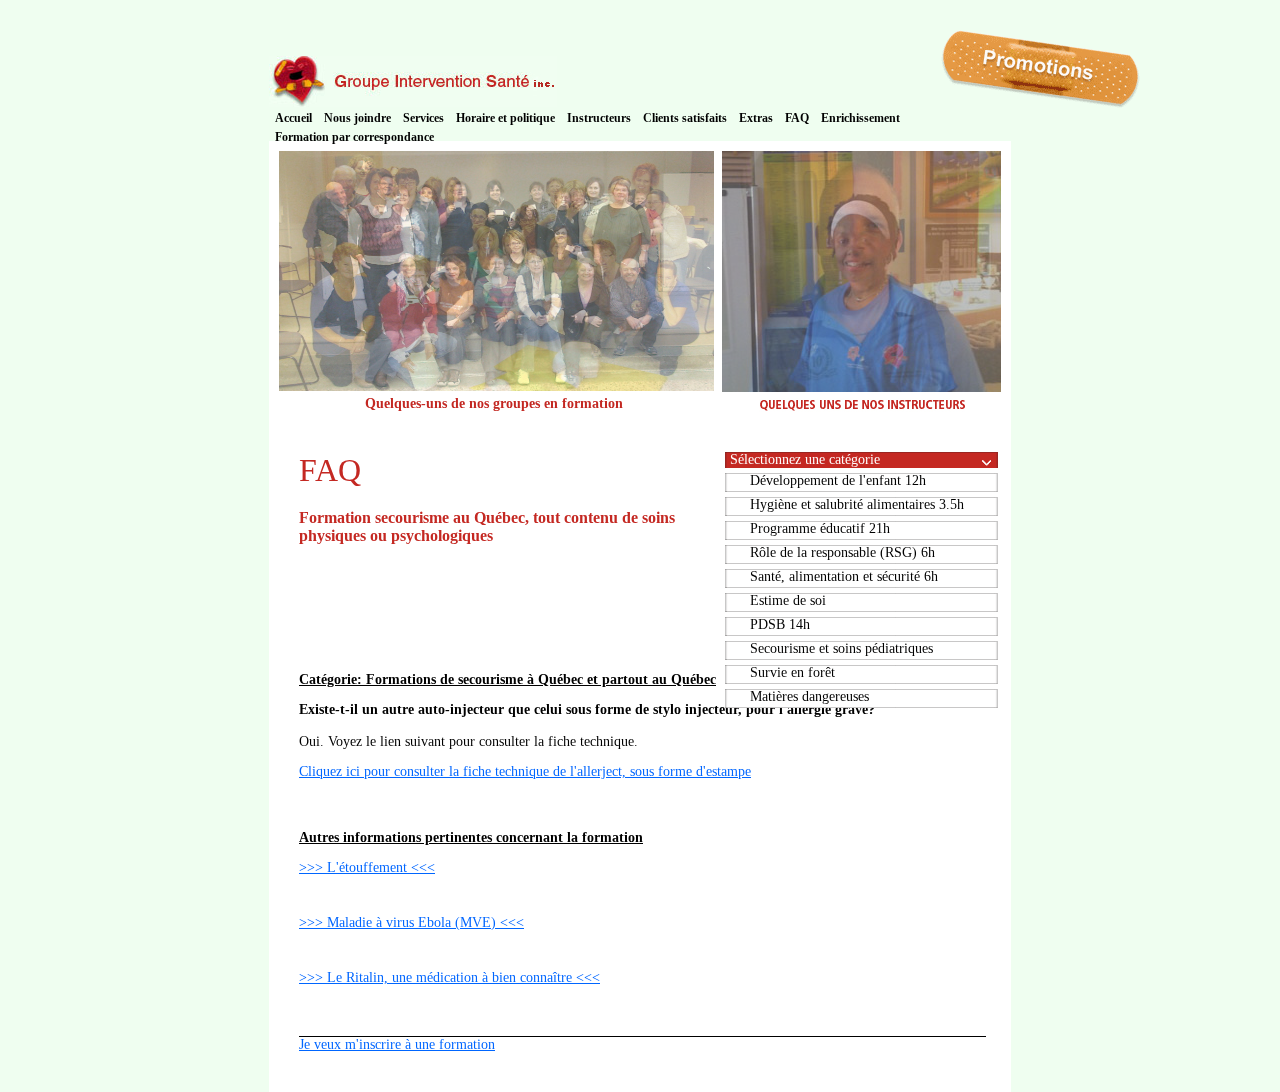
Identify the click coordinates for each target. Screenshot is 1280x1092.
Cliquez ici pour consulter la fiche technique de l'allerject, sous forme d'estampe (525, 771)
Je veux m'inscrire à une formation (397, 1044)
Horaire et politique (505, 118)
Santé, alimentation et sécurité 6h (844, 576)
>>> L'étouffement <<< (367, 867)
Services (423, 118)
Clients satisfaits (685, 118)
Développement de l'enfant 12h (838, 480)
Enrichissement (860, 118)
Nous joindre (357, 118)
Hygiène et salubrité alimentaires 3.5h (857, 504)
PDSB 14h (780, 624)
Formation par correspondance (354, 137)
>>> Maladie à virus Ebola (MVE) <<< (411, 922)
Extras (756, 118)
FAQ (797, 118)
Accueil (293, 118)
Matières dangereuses (809, 696)
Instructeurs (599, 118)
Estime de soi (788, 600)
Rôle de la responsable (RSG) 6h (842, 552)
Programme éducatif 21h (820, 528)
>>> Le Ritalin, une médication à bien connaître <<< (449, 977)
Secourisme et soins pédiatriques (841, 648)
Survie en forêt (792, 672)
